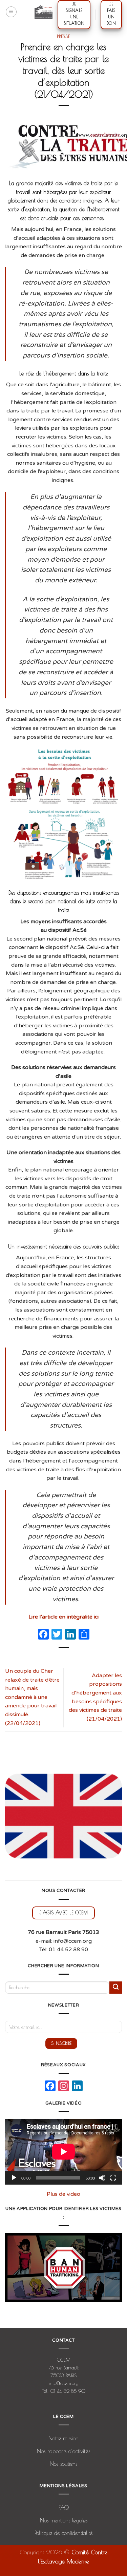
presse (63, 36)
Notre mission (63, 2438)
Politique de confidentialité (64, 2533)
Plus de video (63, 2194)
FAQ (64, 2507)
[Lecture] (14, 2178)
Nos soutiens (63, 2464)
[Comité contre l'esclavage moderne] (44, 12)
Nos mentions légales (64, 2520)
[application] (63, 2152)
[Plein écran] (113, 2178)
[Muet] (102, 2178)
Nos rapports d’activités (63, 2451)
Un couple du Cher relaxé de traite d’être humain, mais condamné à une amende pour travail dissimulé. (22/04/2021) (32, 1697)
